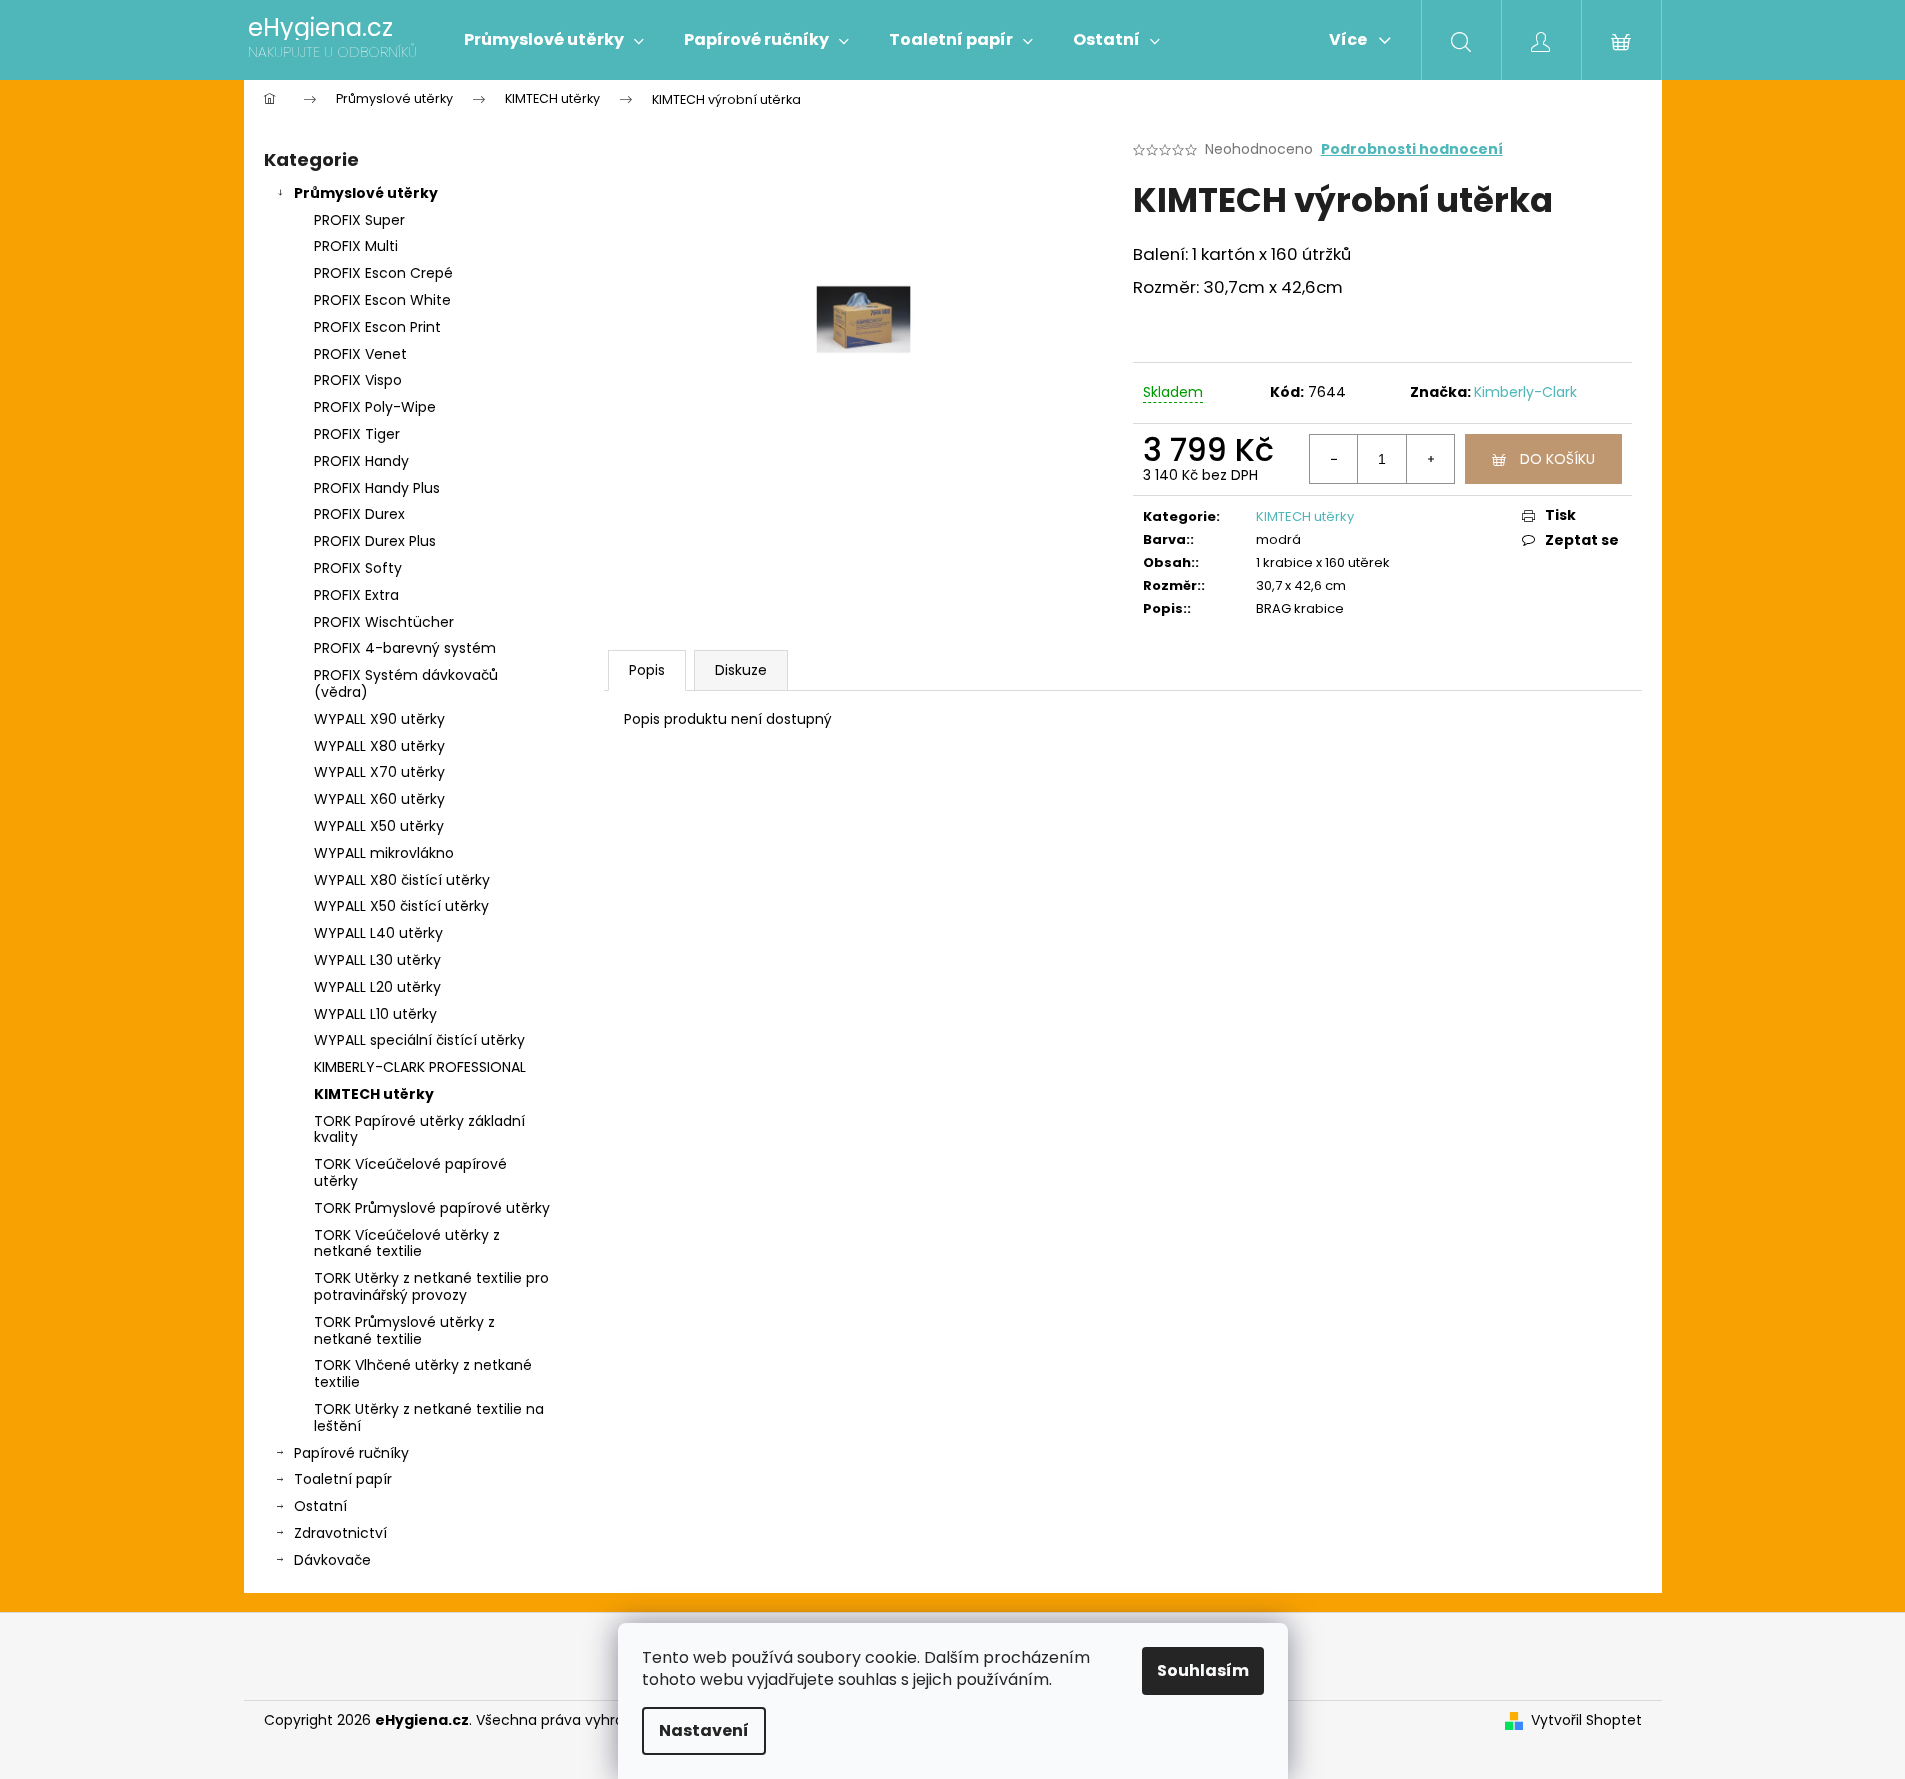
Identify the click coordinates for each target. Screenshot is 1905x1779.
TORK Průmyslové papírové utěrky (432, 1208)
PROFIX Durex (359, 514)
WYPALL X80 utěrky (379, 746)
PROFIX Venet (360, 354)
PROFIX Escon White (382, 300)
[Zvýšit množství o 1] (1430, 459)
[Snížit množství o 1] (1334, 459)
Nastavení (704, 1730)
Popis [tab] (647, 670)
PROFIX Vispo (358, 380)
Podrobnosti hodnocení (1412, 149)
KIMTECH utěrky (374, 1094)
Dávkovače (332, 1560)
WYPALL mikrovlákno (384, 853)
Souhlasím (1203, 1670)
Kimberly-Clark (1525, 392)
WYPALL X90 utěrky (379, 719)
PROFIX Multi (356, 246)
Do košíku (1557, 459)
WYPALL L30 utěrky (377, 960)
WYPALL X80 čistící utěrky (402, 880)
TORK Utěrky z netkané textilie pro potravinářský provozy (431, 1286)
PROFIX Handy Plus (377, 488)
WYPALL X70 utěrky (379, 772)
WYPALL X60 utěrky (379, 799)
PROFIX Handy (361, 461)
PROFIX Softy (358, 568)
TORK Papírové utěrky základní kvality (419, 1129)
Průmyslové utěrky (366, 193)
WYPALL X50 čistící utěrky (401, 906)
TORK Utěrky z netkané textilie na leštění (429, 1417)
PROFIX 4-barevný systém (405, 648)
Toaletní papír (343, 1479)
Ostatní (320, 1506)
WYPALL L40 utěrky (378, 933)
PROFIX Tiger (357, 434)
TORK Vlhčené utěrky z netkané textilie (423, 1373)
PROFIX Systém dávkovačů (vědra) (406, 683)
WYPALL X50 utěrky (379, 826)
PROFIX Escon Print (377, 327)
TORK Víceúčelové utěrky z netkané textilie (407, 1243)
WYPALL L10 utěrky (375, 1014)
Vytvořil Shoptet (1586, 1720)
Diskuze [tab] (741, 670)
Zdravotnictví (340, 1533)
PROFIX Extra (356, 595)
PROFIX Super (359, 220)
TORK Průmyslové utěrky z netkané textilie (404, 1330)
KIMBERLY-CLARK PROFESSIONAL (420, 1067)
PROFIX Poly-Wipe (375, 407)
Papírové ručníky (351, 1453)
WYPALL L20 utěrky (377, 987)
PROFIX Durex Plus (375, 541)
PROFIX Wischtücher (384, 622)
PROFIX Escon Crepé (383, 273)
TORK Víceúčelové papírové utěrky (410, 1172)
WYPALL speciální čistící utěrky (419, 1040)
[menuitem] (554, 40)
